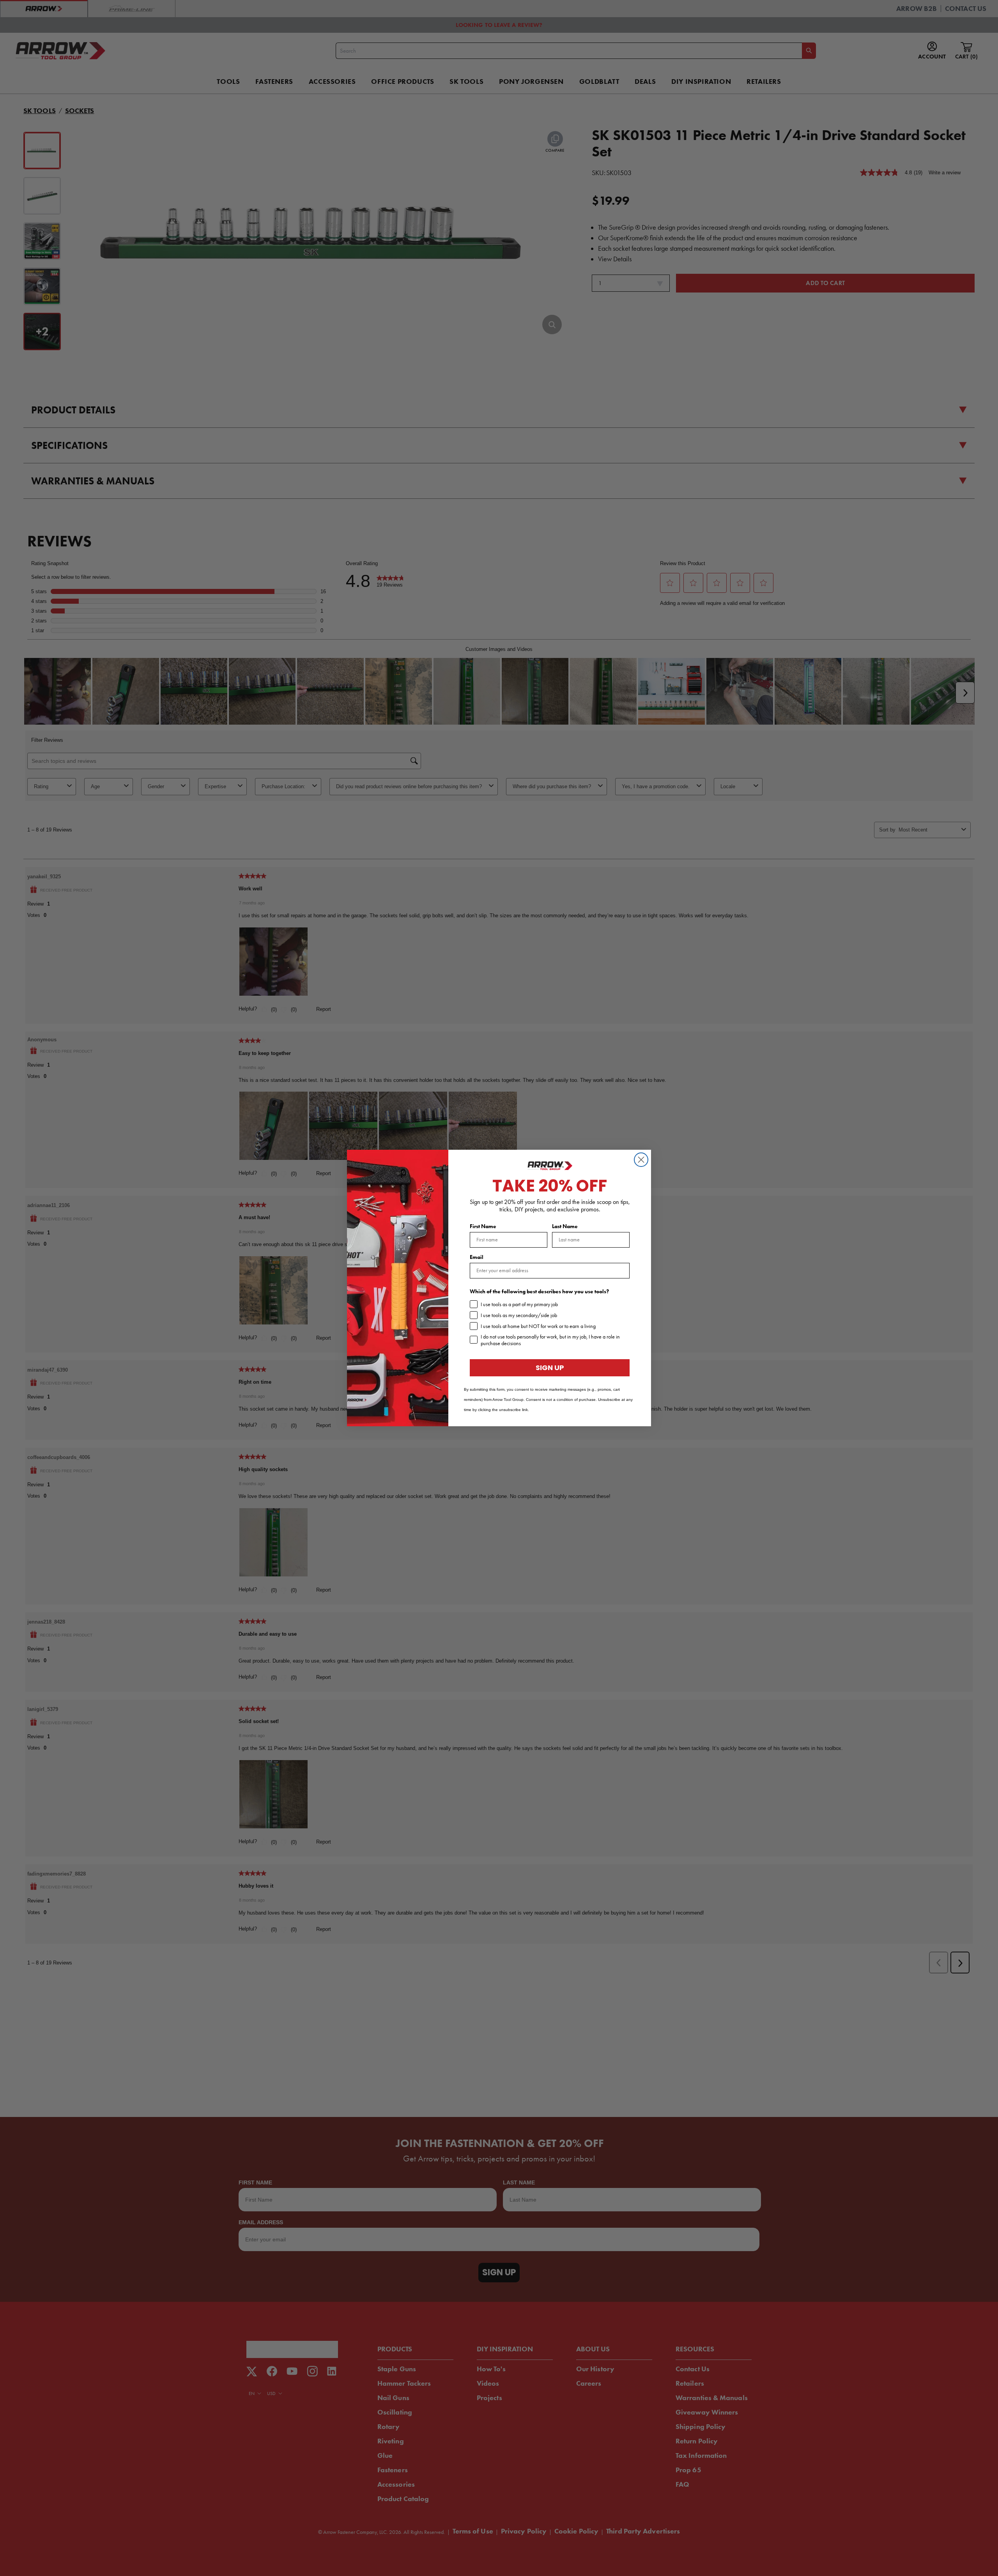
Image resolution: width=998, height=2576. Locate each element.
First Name (483, 1226)
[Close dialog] (641, 1160)
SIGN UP (550, 1368)
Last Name (565, 1226)
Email (477, 1257)
